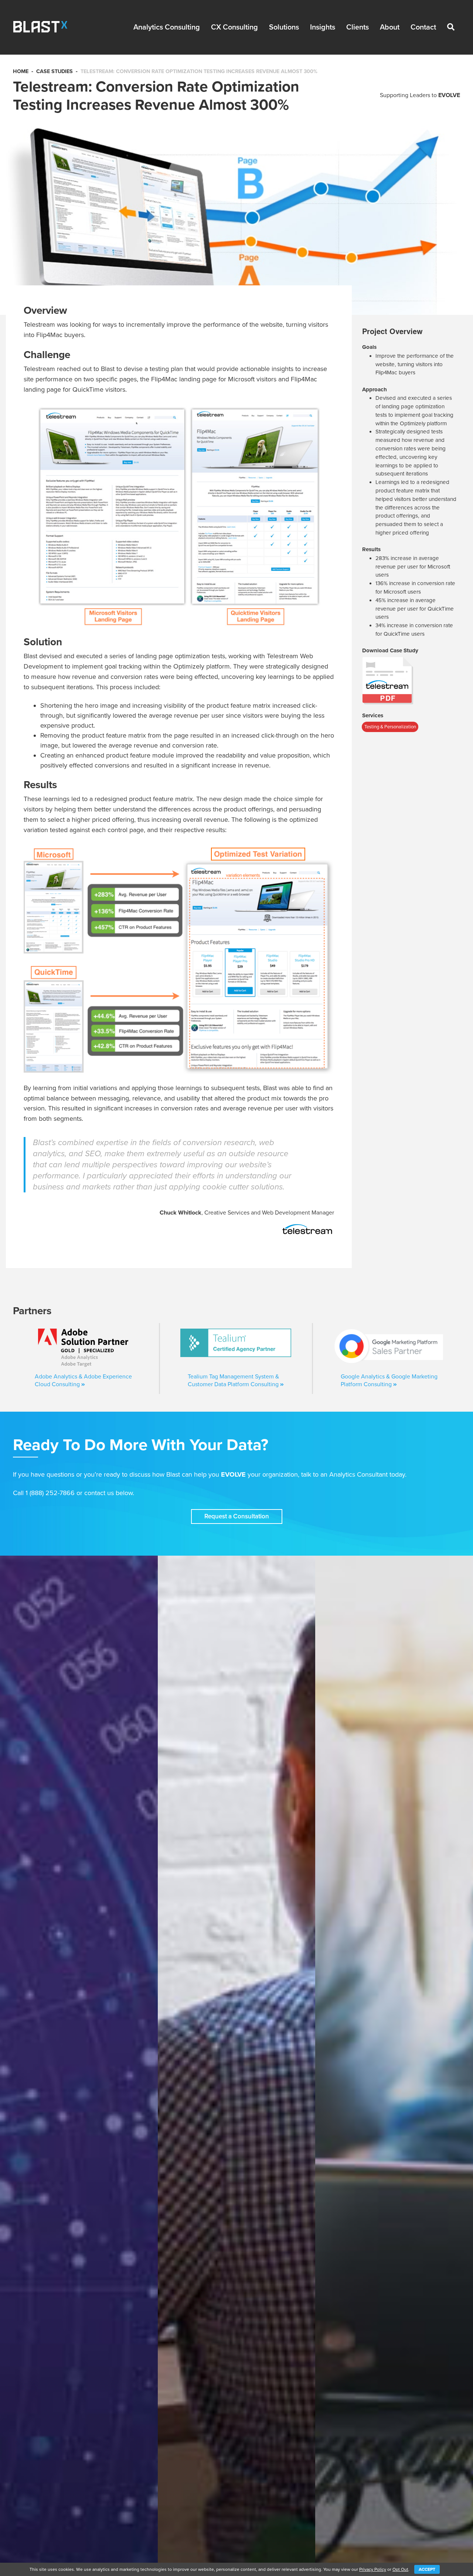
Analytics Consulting (167, 27)
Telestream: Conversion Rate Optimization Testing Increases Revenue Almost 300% (199, 71)
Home (21, 71)
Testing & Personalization (390, 727)
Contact (423, 27)
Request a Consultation (237, 1516)
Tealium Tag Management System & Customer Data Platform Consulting (234, 1380)
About (390, 27)
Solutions (284, 27)
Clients (358, 27)
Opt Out (400, 2569)
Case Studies (55, 71)
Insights (323, 27)
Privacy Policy (373, 2569)
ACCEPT (427, 2569)
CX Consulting (234, 27)
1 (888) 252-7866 (50, 1493)
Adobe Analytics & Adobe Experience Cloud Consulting (83, 1380)
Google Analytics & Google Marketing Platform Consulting (389, 1380)
